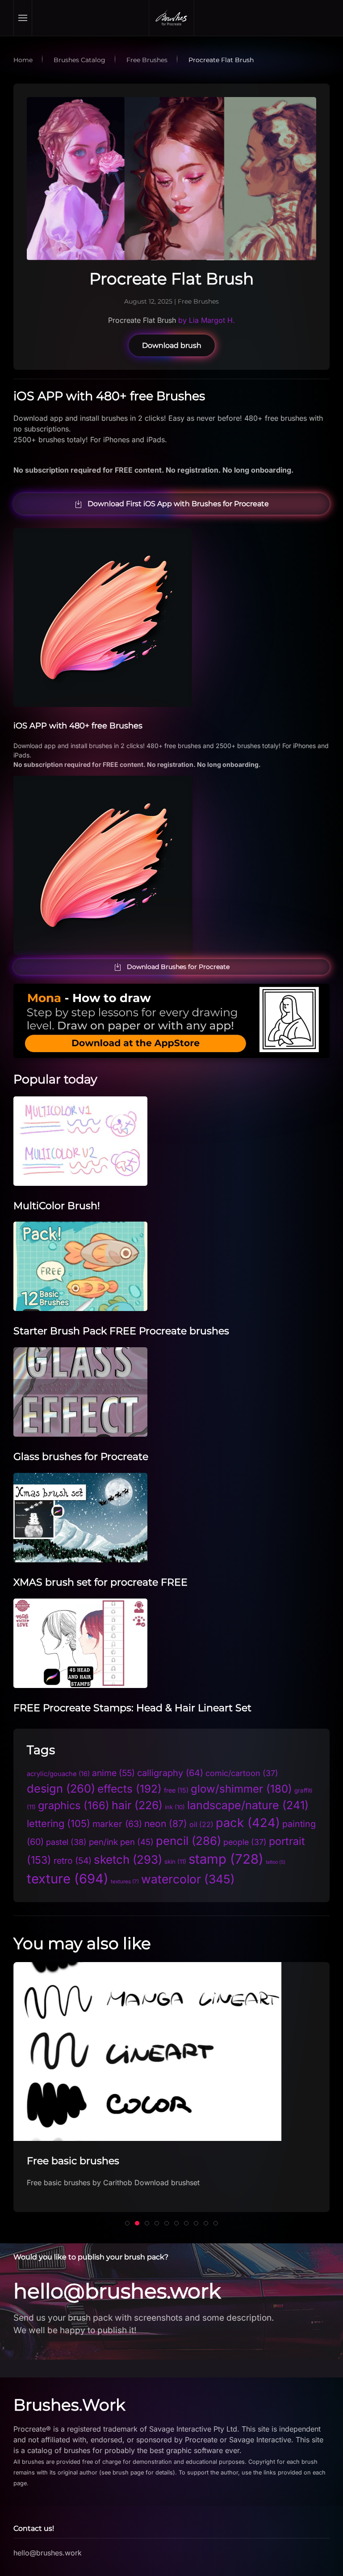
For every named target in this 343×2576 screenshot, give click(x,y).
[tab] (127, 2223)
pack (248, 1823)
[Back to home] (171, 18)
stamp (226, 1859)
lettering (59, 1823)
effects (130, 1789)
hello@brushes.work (117, 2291)
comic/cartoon (242, 1773)
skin (175, 1861)
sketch (128, 1859)
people (245, 1842)
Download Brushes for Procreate (178, 967)
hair (137, 1805)
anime (113, 1773)
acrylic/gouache (58, 1774)
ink (175, 1807)
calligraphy (170, 1773)
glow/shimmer (241, 1789)
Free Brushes (198, 301)
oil (201, 1825)
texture (68, 1879)
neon (166, 1824)
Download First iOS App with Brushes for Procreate (178, 504)
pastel (66, 1842)
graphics (74, 1805)
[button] (23, 18)
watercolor (188, 1879)
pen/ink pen (121, 1842)
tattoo (276, 1862)
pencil (188, 1841)
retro (73, 1861)
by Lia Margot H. (205, 320)
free (176, 1790)
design (61, 1788)
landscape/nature (248, 1805)
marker (117, 1824)
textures (125, 1882)
